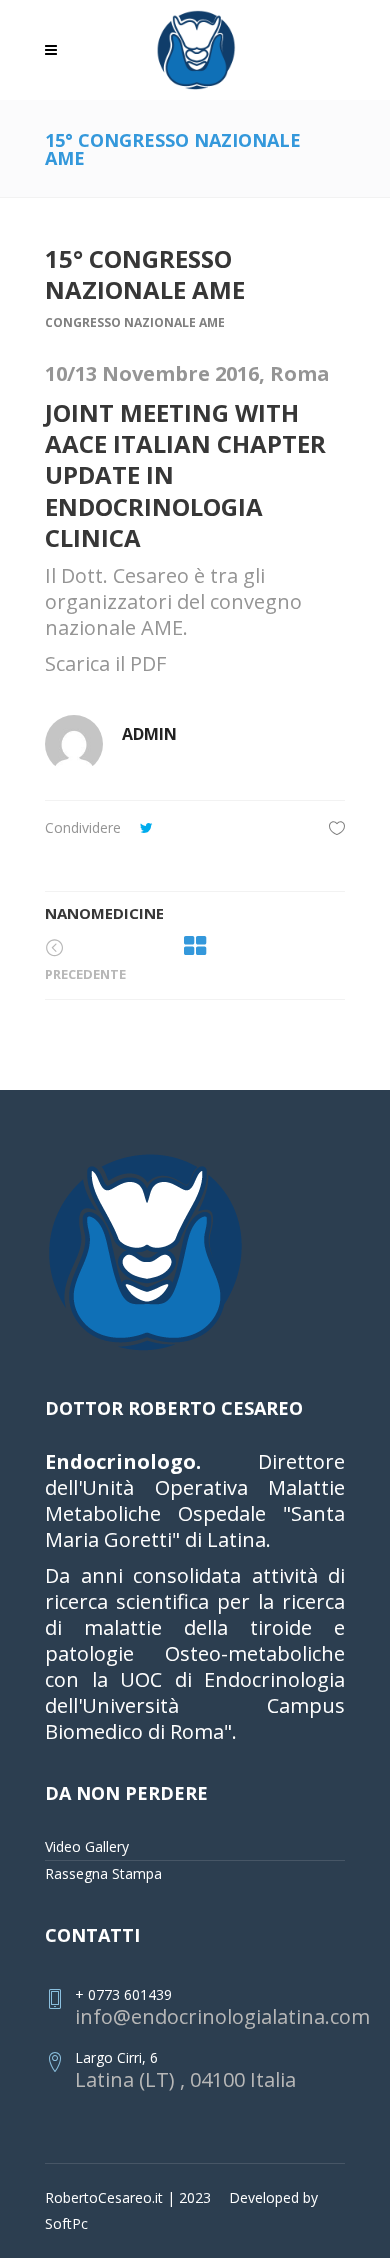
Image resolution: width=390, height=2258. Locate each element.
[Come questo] (337, 827)
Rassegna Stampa (103, 1873)
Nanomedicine (104, 913)
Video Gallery (87, 1846)
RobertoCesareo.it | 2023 (128, 2197)
